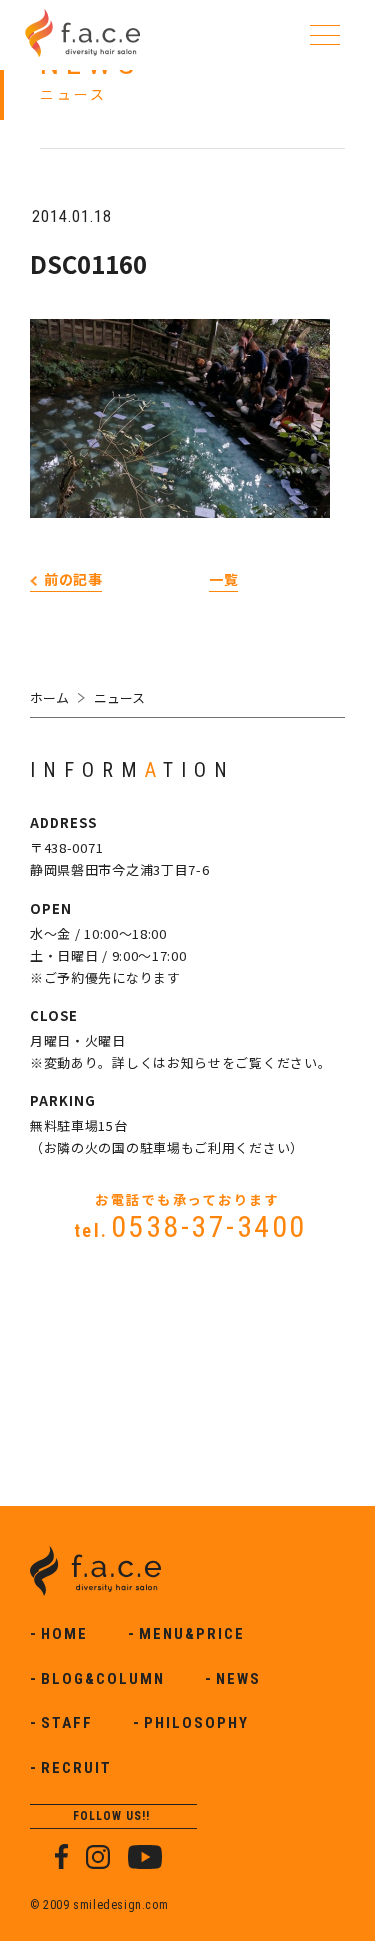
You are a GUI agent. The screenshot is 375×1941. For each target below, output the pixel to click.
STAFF (67, 1723)
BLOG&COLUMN (103, 1679)
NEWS (238, 1679)
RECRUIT (76, 1768)
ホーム (49, 697)
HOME (64, 1634)
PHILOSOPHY (196, 1723)
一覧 (223, 579)
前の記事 (73, 579)
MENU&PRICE (192, 1634)
